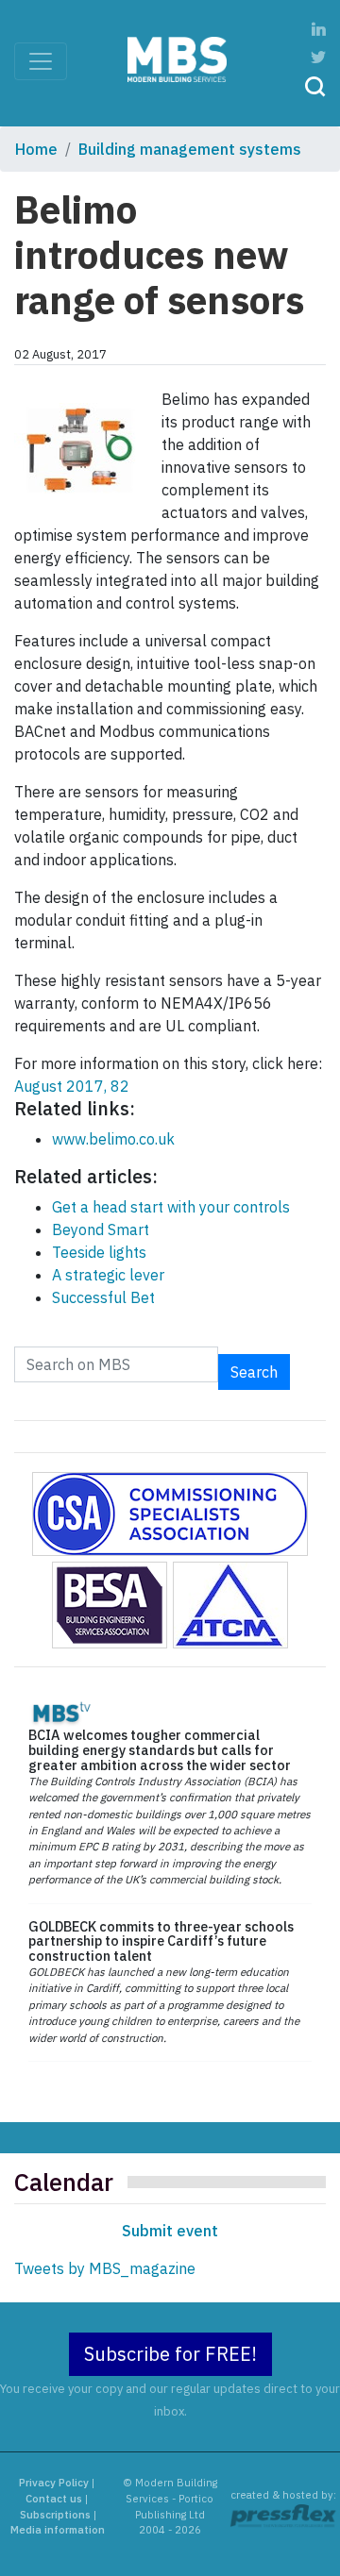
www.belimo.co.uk (113, 1139)
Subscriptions (55, 2515)
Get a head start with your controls (171, 1207)
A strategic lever (108, 1275)
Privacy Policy (54, 2483)
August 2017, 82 (72, 1086)
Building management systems (190, 149)
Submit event (170, 2231)
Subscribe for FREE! (170, 2354)
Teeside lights (99, 1252)
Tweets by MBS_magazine (105, 2268)
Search (254, 1372)
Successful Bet (103, 1297)
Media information (58, 2530)
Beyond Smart (101, 1229)
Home (36, 149)
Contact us (54, 2499)
